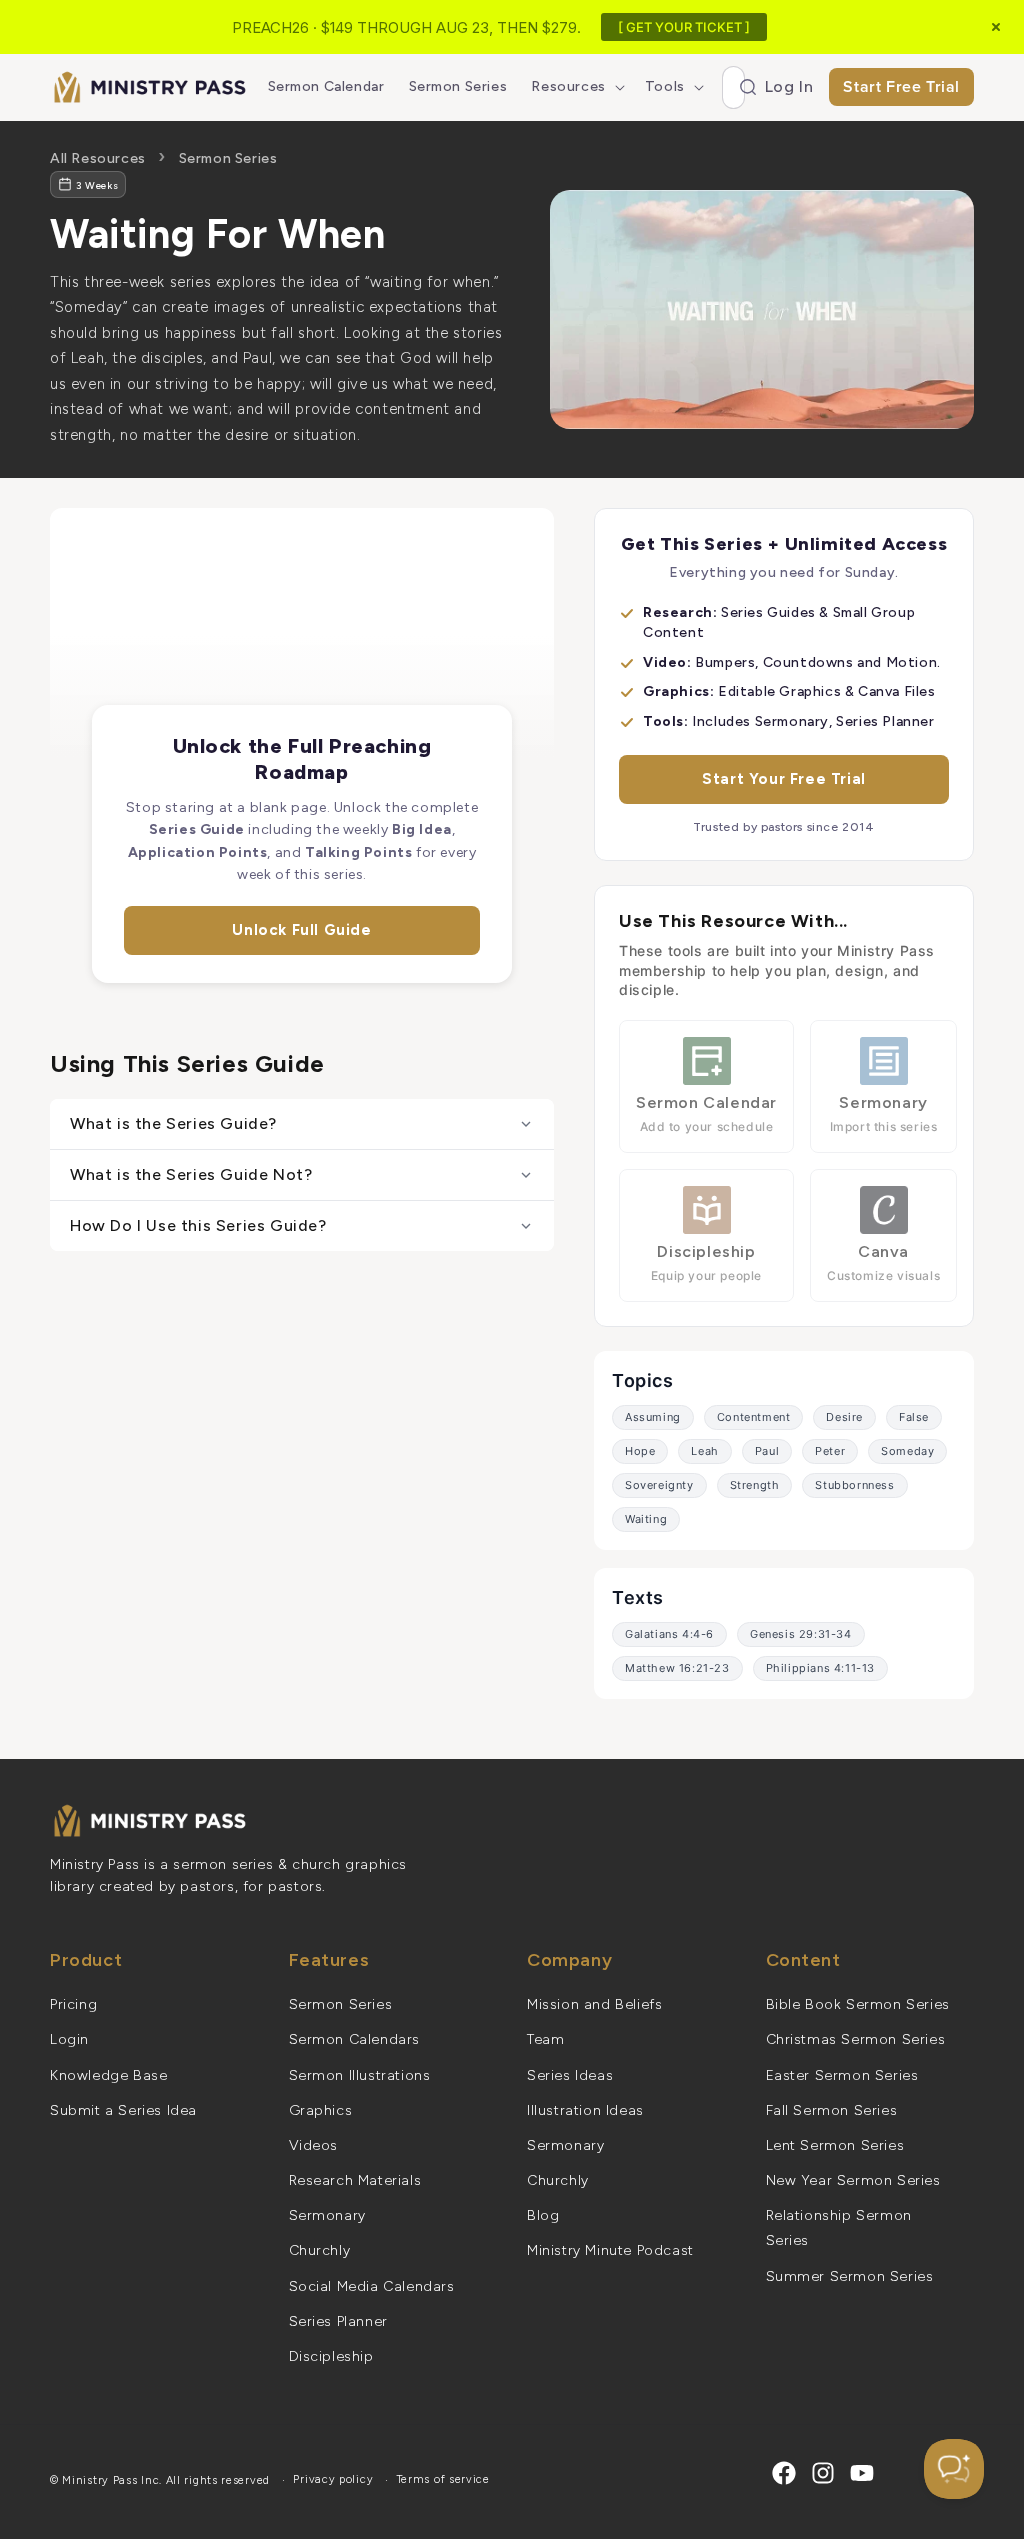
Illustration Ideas (585, 2110)
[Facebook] (784, 2473)
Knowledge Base (108, 2075)
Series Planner (338, 2321)
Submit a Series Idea (123, 2110)
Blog (543, 2215)
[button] (575, 87)
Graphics (321, 2110)
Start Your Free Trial (784, 779)
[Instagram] (823, 2473)
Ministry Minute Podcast (610, 2250)
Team (545, 2039)
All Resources (98, 158)
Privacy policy (333, 2479)
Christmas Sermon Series (856, 2039)
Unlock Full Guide (301, 930)
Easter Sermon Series (842, 2075)
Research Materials (355, 2180)
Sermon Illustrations (360, 2075)
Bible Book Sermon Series (858, 2004)
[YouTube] (862, 2473)
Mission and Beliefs (594, 2004)
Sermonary (327, 2215)
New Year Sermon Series (853, 2180)
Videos (314, 2145)
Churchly (320, 2250)
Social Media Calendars (372, 2286)
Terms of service (443, 2479)
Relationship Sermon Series (839, 2228)
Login (69, 2039)
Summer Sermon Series (850, 2276)
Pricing (73, 2004)
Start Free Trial (901, 86)
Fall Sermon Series (832, 2110)
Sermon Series (228, 158)
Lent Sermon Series (835, 2145)
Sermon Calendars (355, 2039)
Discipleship (331, 2356)
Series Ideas (570, 2075)
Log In (789, 86)
